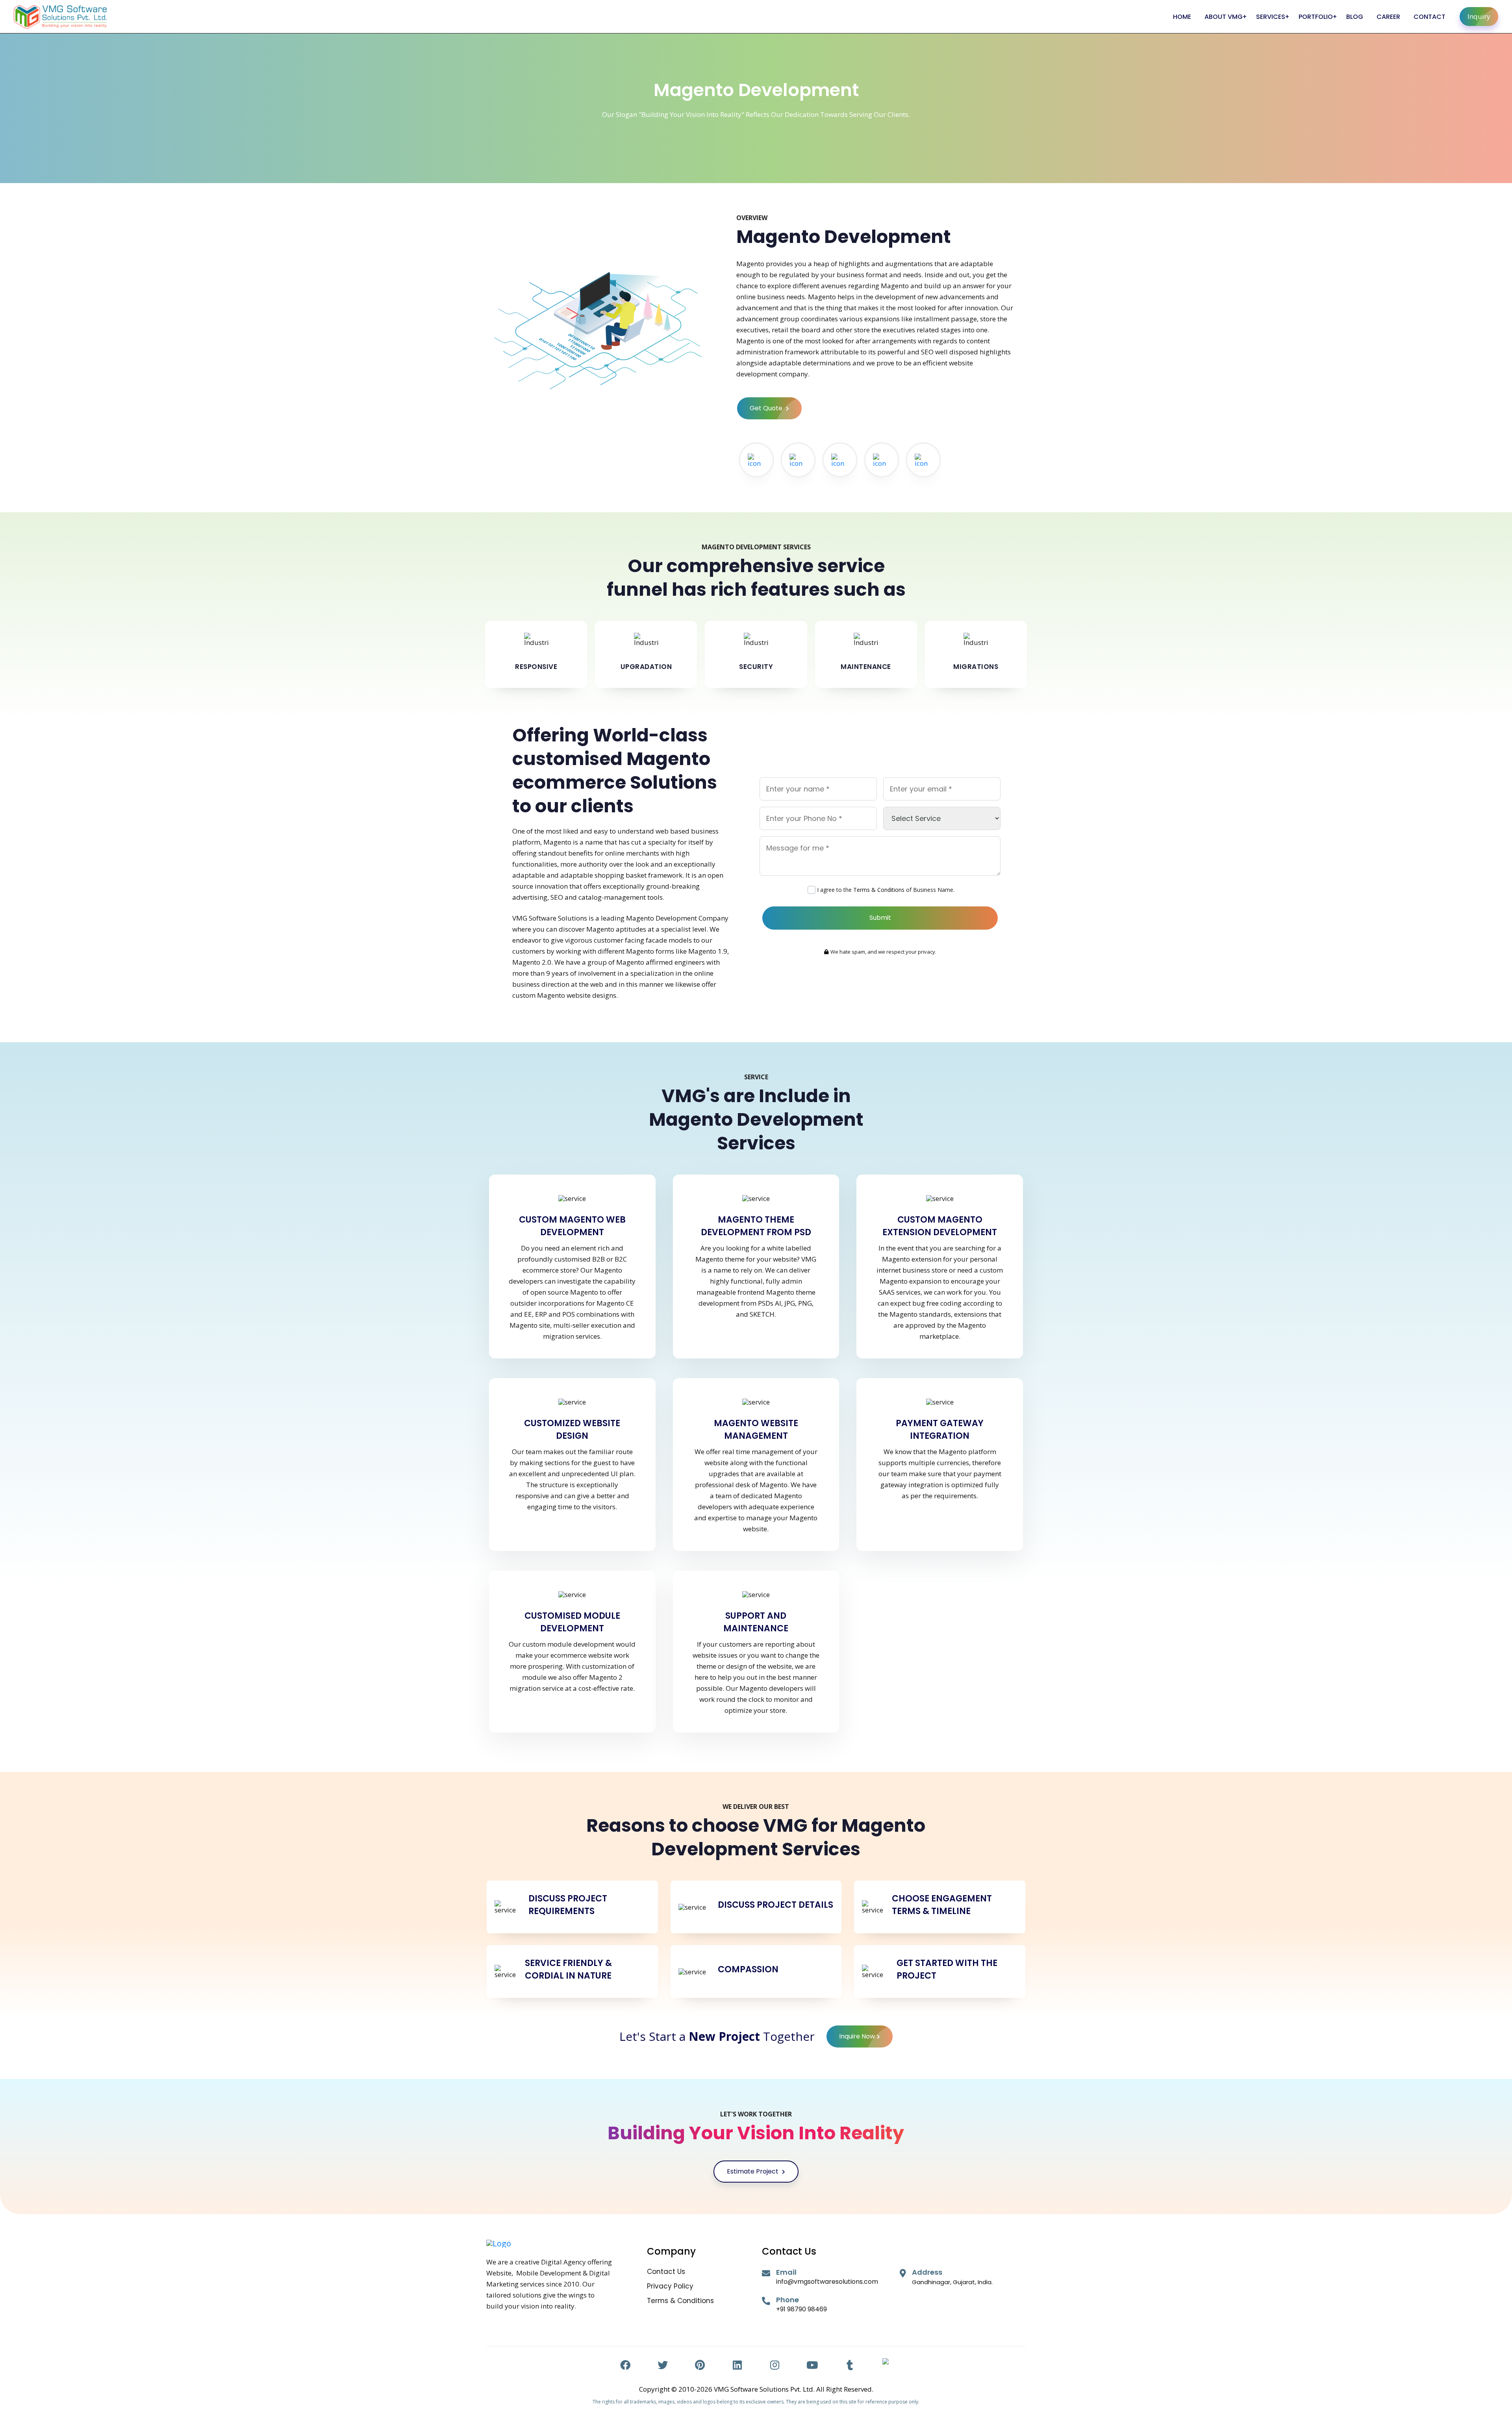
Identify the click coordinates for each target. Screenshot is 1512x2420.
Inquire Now (857, 2036)
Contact (1430, 17)
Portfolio (1316, 17)
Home (1182, 17)
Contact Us (666, 2272)
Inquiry (1479, 16)
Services (1271, 17)
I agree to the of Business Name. (886, 890)
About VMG (1224, 17)
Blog (1355, 17)
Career (1388, 17)
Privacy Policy (670, 2286)
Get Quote (767, 408)
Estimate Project (753, 2171)
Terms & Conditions (879, 890)
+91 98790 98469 (801, 2309)
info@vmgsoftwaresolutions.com (827, 2282)
